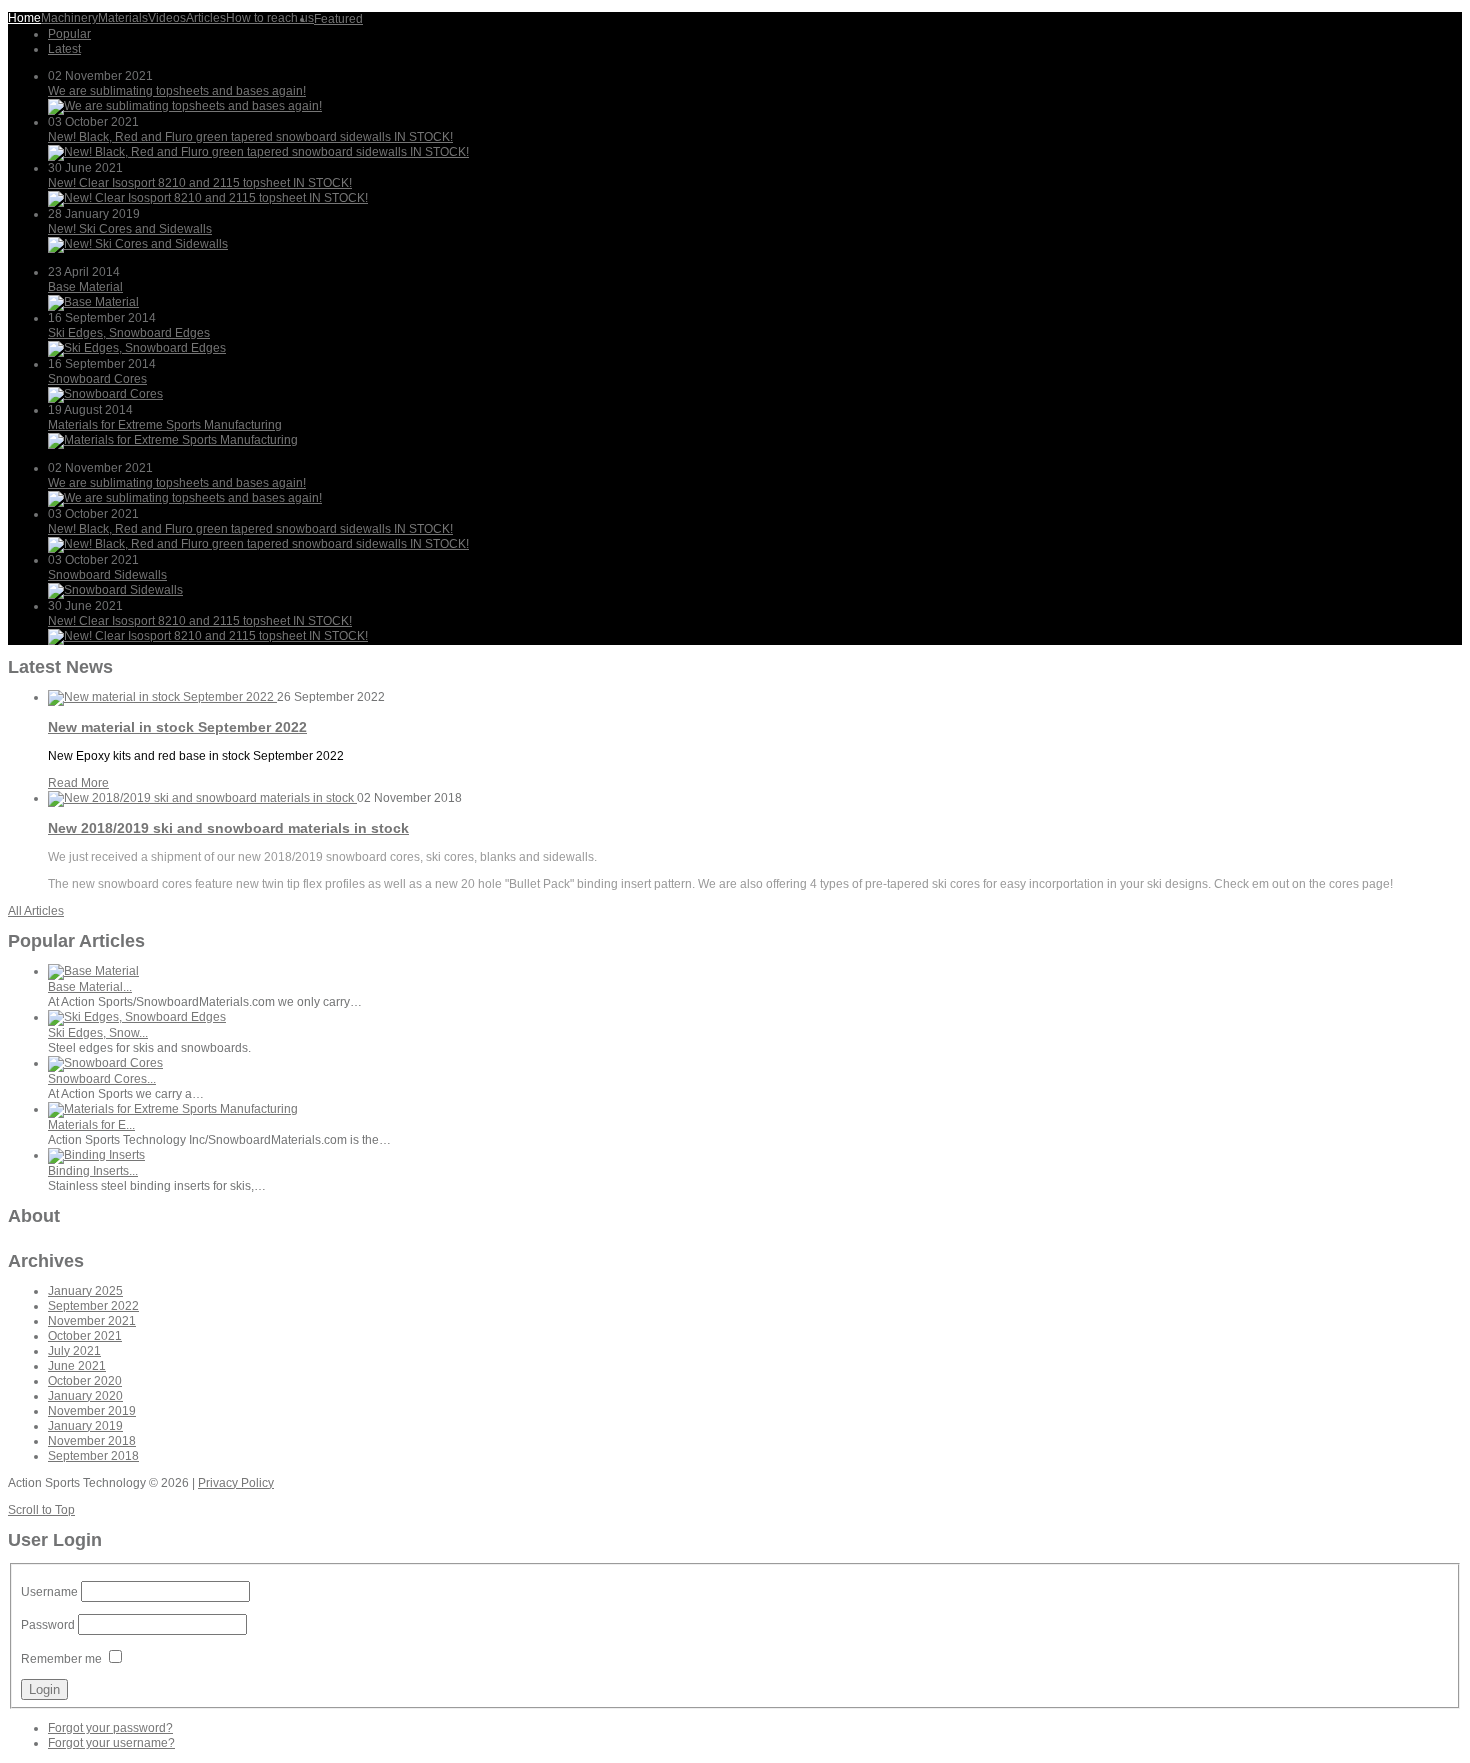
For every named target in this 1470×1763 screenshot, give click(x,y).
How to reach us (270, 18)
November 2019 (92, 1411)
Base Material (85, 287)
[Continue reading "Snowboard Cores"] (105, 394)
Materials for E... (91, 1125)
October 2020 (85, 1381)
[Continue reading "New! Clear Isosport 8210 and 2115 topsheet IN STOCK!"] (208, 198)
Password (48, 1625)
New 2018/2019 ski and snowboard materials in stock (228, 828)
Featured (338, 19)
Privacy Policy (236, 1483)
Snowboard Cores (97, 379)
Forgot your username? (111, 1743)
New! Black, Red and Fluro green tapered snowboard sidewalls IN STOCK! (250, 137)
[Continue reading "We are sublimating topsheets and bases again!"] (185, 106)
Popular (69, 34)
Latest (64, 49)
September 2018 (93, 1456)
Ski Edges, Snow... (98, 1033)
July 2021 (74, 1351)
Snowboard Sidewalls (107, 575)
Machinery (69, 18)
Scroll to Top (41, 1510)
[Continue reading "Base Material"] (93, 302)
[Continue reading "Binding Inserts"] (96, 1155)
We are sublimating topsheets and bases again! (177, 91)
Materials (123, 18)
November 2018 (92, 1441)
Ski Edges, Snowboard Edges (129, 333)
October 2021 (85, 1336)
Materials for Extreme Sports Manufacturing (165, 425)
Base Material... (90, 987)
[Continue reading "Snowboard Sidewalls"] (115, 590)
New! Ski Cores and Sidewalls (130, 229)
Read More (78, 783)
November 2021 (92, 1321)
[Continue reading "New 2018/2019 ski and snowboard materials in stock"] (202, 798)
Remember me (61, 1659)
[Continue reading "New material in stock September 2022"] (162, 697)
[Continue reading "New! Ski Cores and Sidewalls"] (138, 244)
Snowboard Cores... (102, 1079)
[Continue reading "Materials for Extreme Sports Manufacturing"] (173, 440)
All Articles (36, 911)
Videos (167, 18)
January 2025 (85, 1291)
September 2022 (93, 1306)
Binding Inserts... (93, 1171)
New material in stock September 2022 (177, 727)
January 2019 (85, 1426)
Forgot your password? (110, 1728)
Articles (206, 18)
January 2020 (85, 1396)
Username (49, 1592)
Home (24, 18)
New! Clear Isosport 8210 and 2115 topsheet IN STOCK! (200, 183)
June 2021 (77, 1366)
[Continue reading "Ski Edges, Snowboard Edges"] (137, 348)
